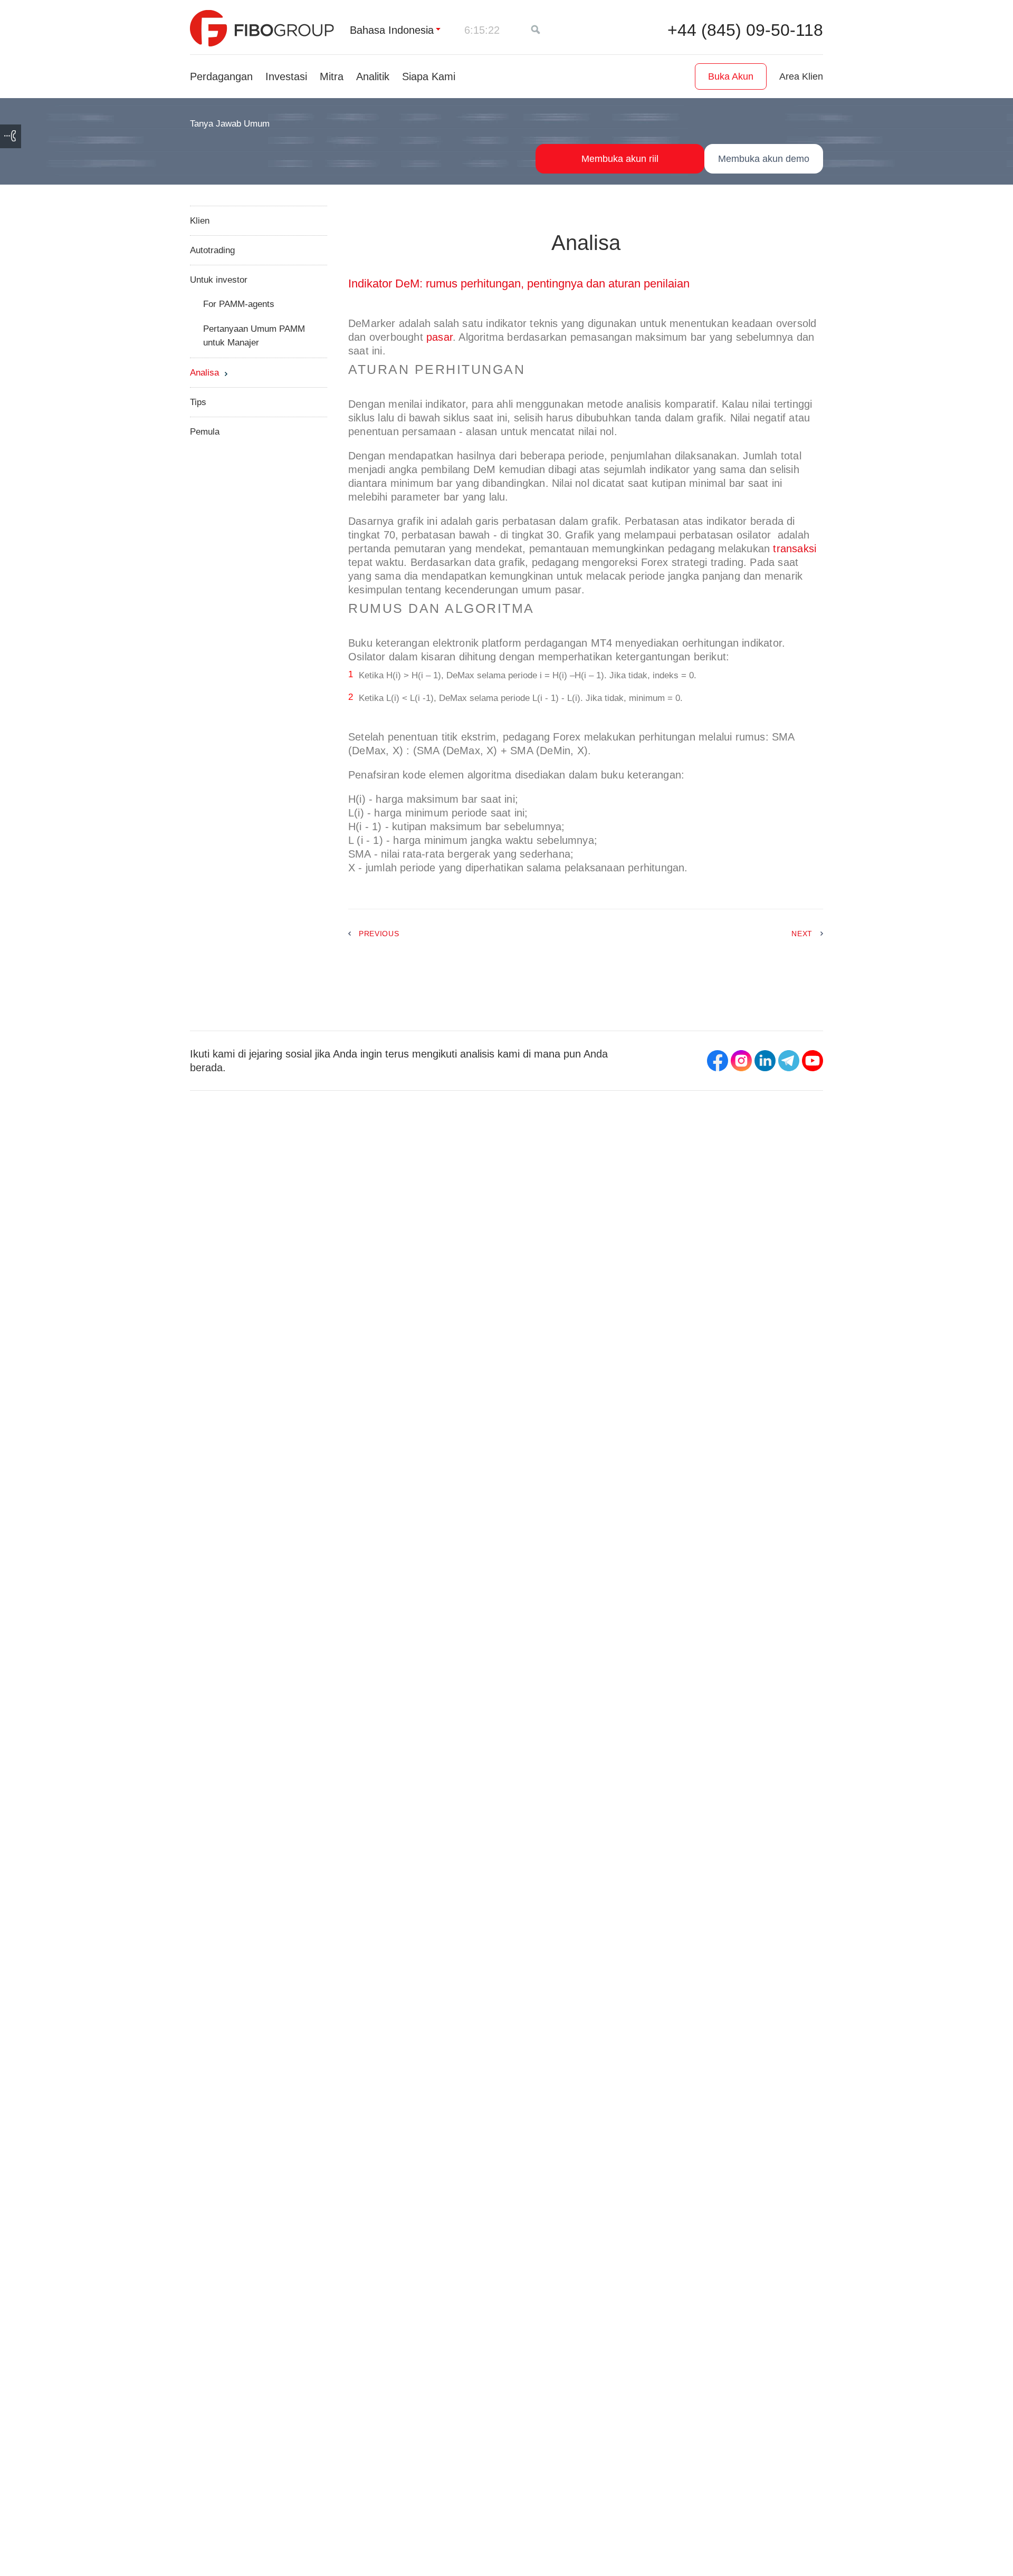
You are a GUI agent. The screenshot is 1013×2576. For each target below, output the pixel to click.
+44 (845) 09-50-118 (745, 30)
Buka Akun (731, 76)
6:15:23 (482, 30)
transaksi (795, 549)
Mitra (332, 76)
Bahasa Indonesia (392, 30)
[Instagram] (741, 1061)
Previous (379, 934)
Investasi (286, 76)
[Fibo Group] (262, 28)
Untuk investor (219, 280)
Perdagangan (221, 76)
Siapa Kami (429, 76)
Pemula (205, 432)
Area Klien (801, 76)
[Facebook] (718, 1061)
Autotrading (212, 250)
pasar (439, 337)
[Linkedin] (765, 1061)
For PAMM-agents (239, 304)
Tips (198, 402)
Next (802, 934)
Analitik (373, 76)
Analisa (204, 373)
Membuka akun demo (764, 159)
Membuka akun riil (620, 159)
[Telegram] (789, 1061)
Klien (200, 221)
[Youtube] (813, 1061)
